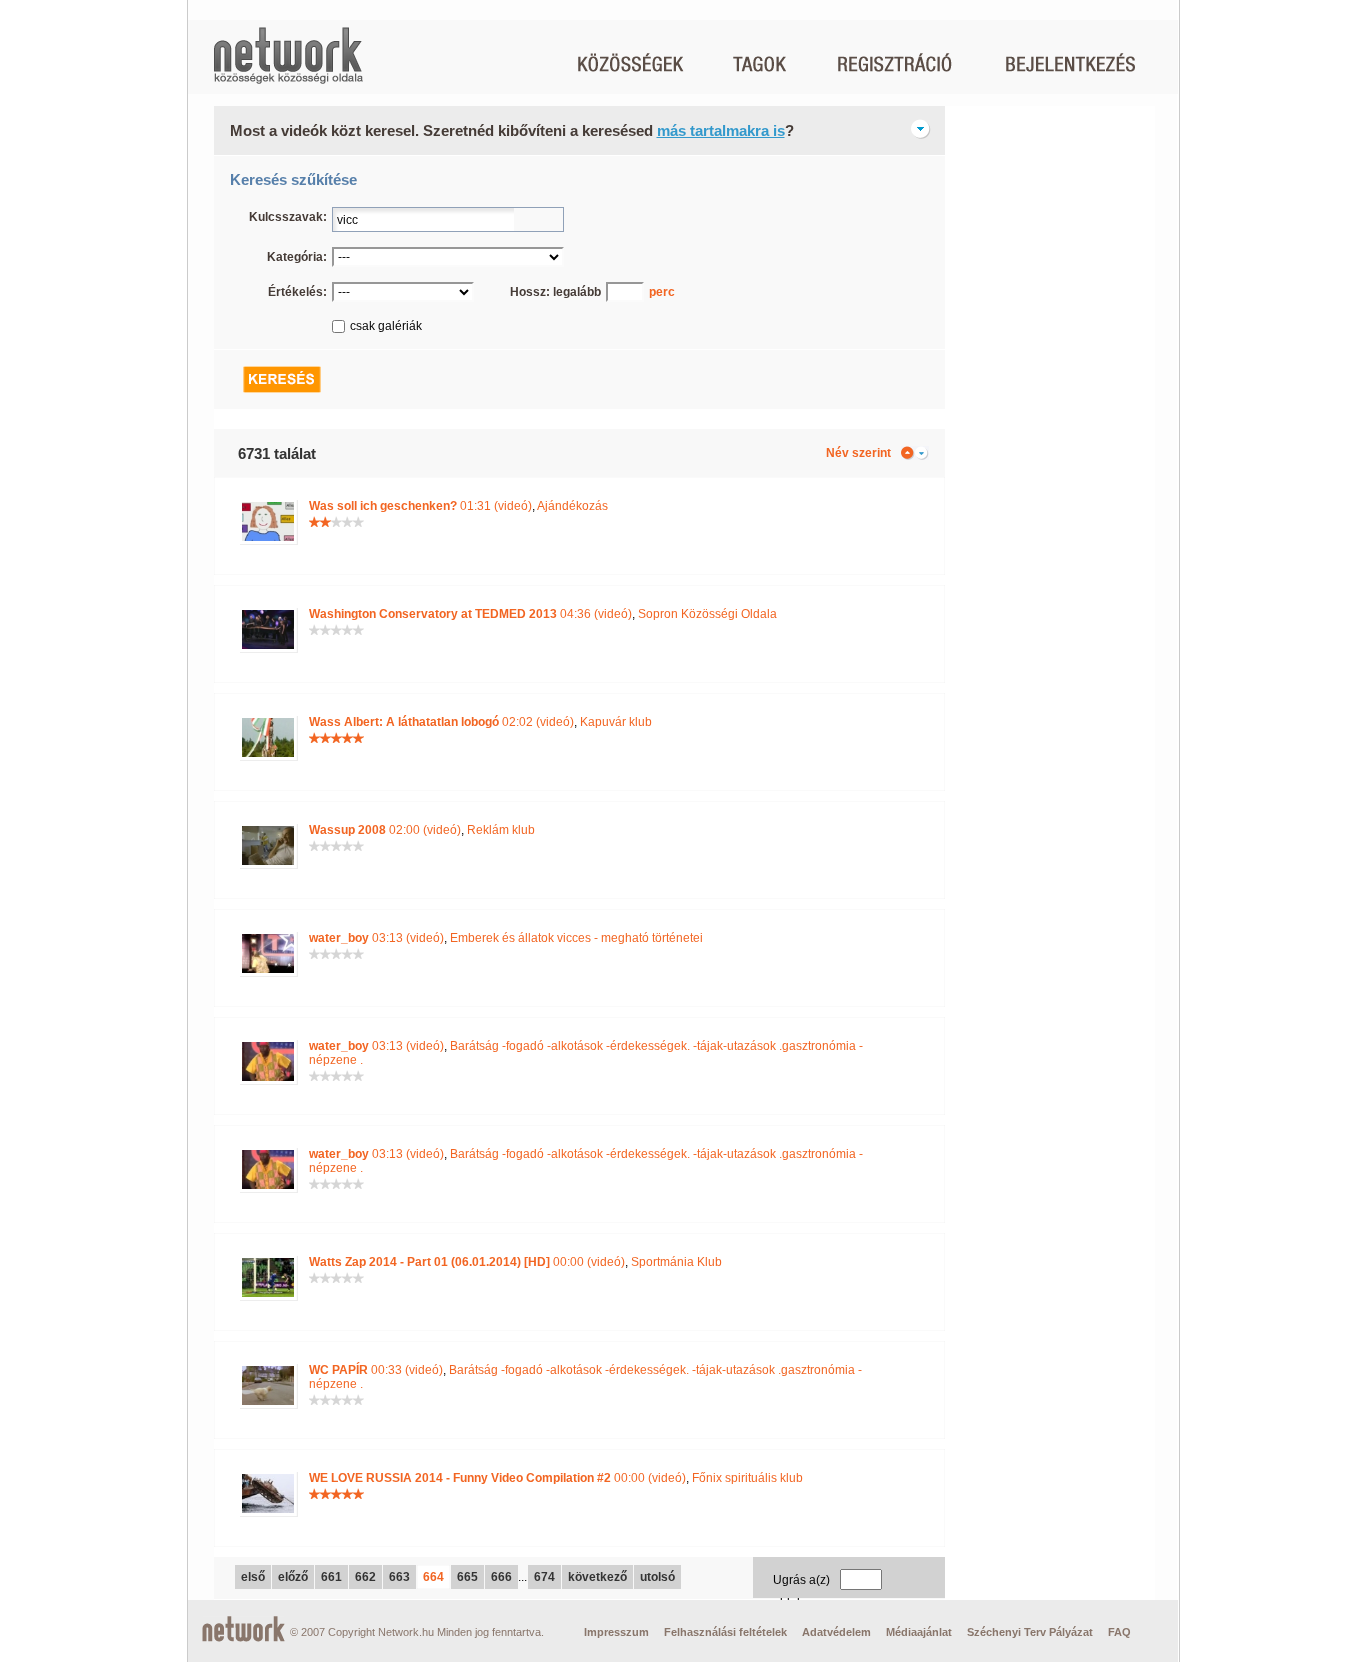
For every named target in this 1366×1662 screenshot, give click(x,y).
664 (433, 1577)
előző (293, 1577)
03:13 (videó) (376, 938)
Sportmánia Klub (676, 1262)
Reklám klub (501, 830)
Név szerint (858, 453)
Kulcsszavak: (288, 217)
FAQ (1119, 1632)
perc (662, 292)
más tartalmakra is (721, 130)
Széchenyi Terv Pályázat (1030, 1632)
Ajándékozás (572, 506)
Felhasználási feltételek (725, 1632)
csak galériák (386, 326)
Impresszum (616, 1632)
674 (544, 1577)
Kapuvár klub (616, 722)
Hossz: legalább (555, 292)
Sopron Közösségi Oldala (707, 614)
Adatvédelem (836, 1632)
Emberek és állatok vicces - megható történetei (576, 938)
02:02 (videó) (441, 722)
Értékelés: (297, 292)
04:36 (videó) (470, 614)
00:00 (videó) (467, 1262)
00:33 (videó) (376, 1370)
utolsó (657, 1577)
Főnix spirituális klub (747, 1478)
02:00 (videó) (385, 830)
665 (467, 1577)
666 (501, 1577)
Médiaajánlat (919, 1632)
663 (399, 1577)
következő (597, 1577)
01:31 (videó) (420, 506)
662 (365, 1577)
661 (331, 1577)
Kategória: (297, 257)
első (253, 1577)
